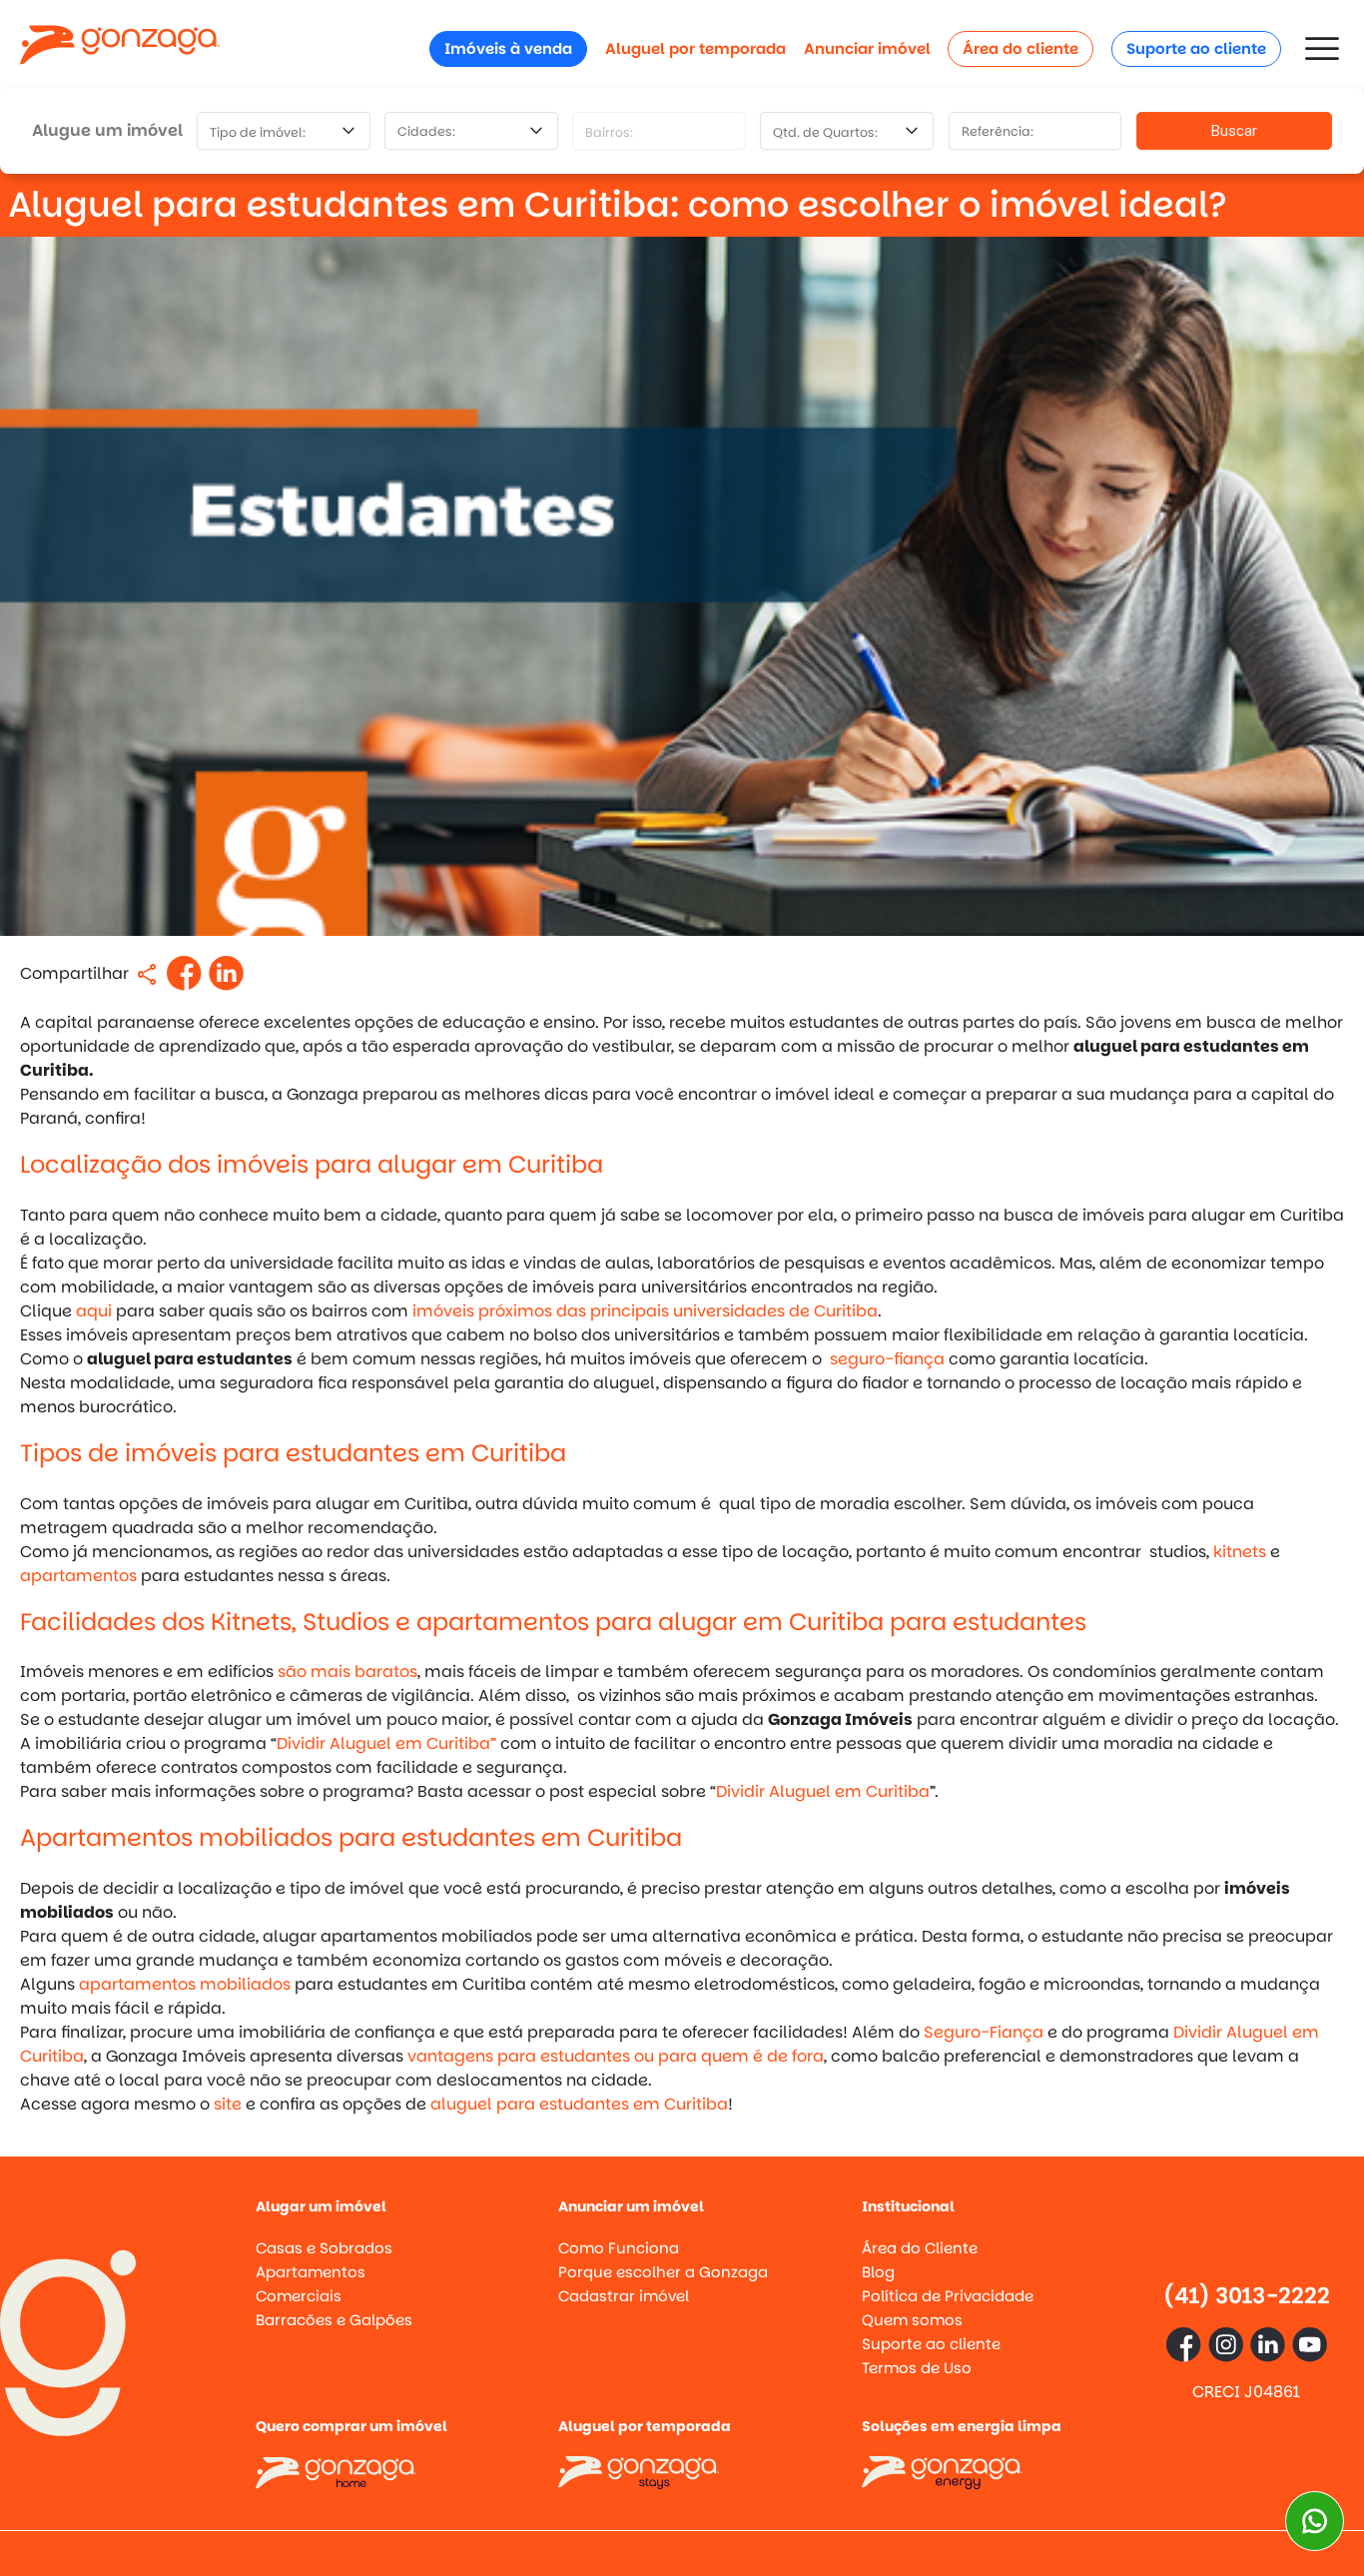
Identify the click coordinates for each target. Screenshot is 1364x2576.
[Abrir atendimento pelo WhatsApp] (1315, 2521)
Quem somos (912, 2320)
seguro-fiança (887, 1359)
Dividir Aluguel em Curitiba (823, 1791)
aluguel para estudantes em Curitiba (579, 2104)
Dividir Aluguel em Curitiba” (386, 1743)
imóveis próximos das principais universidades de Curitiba (645, 1311)
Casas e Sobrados (324, 2248)
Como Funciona (619, 2248)
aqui (94, 1311)
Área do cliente (1021, 48)
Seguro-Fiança (984, 2032)
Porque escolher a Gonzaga (663, 2272)
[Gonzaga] (120, 48)
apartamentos (78, 1576)
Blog (878, 2272)
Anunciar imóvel (867, 48)
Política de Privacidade (948, 2296)
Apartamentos (311, 2272)
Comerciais (299, 2296)
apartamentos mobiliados (185, 1984)
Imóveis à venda (508, 48)
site (228, 2104)
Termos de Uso (917, 2368)
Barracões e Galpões (334, 2320)
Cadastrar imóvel (624, 2296)
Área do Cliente (920, 2248)
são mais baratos (347, 1672)
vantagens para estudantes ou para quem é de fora (616, 2056)
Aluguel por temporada (695, 48)
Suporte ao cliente (1196, 48)
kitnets (1240, 1552)
